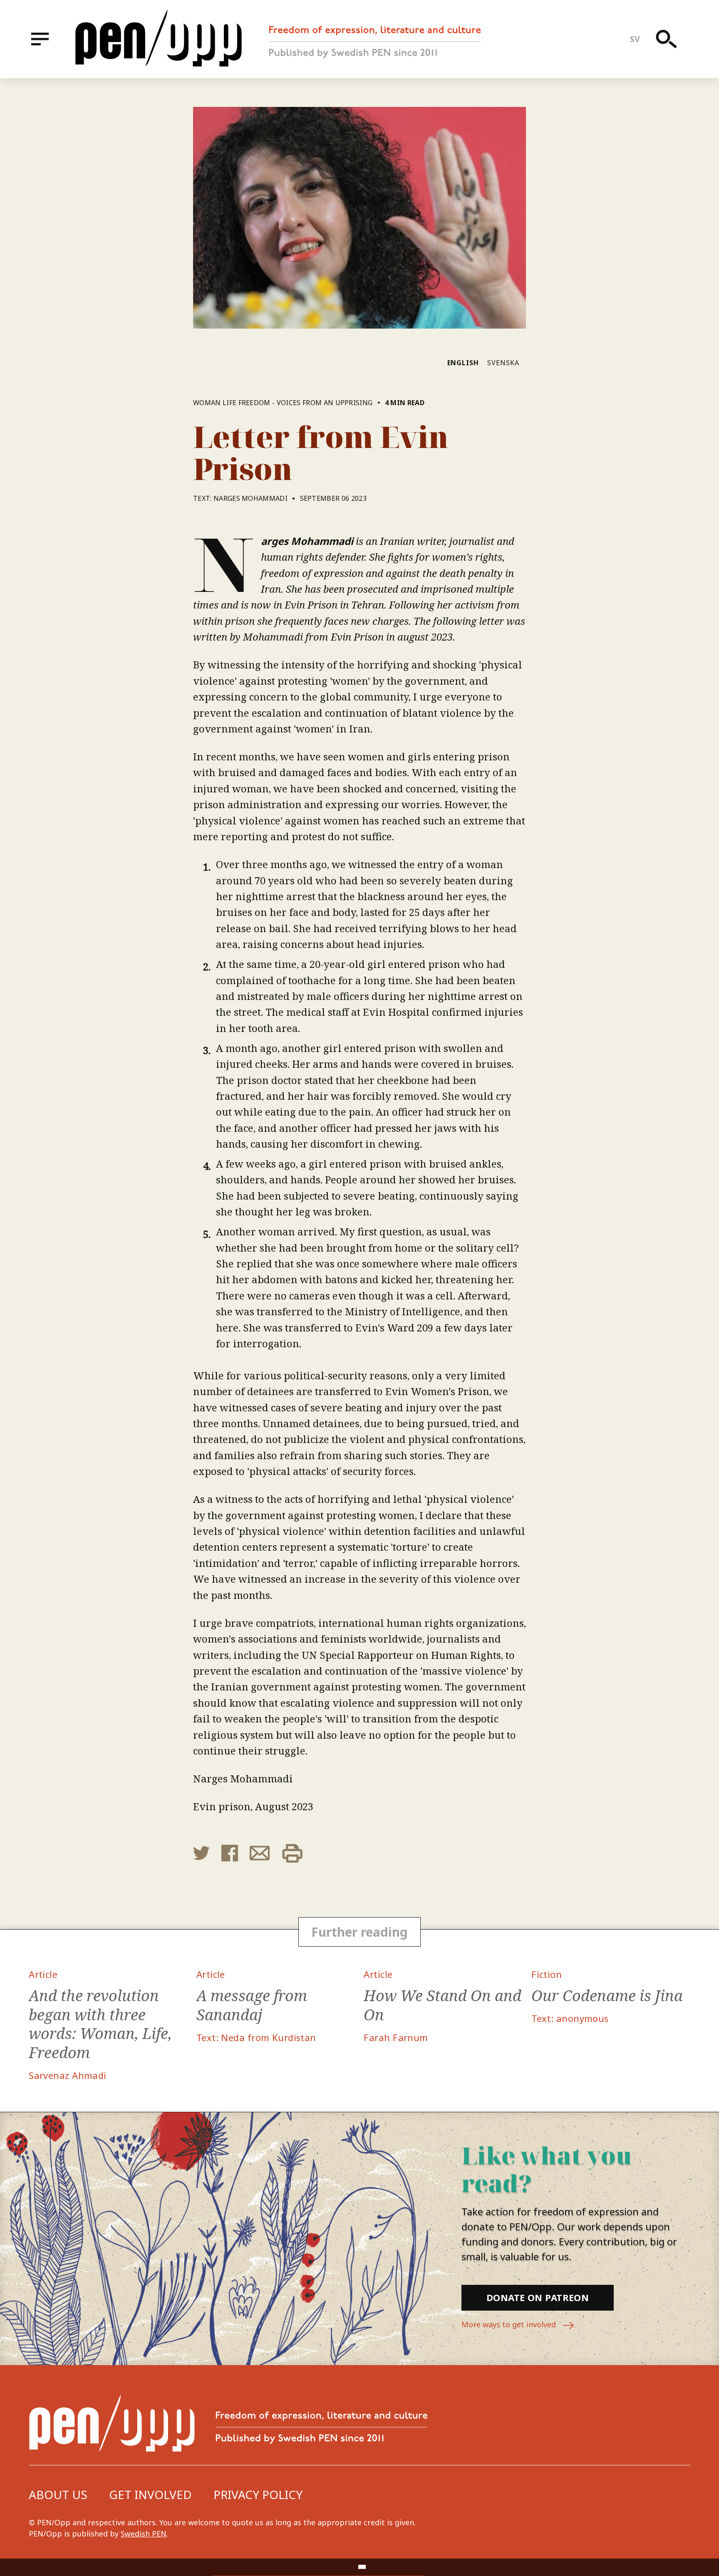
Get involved (150, 2494)
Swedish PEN (144, 2534)
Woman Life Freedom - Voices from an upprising (283, 403)
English (463, 363)
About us (58, 2494)
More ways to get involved (510, 2324)
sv (635, 39)
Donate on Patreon (538, 2297)
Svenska (503, 363)
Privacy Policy (258, 2494)
